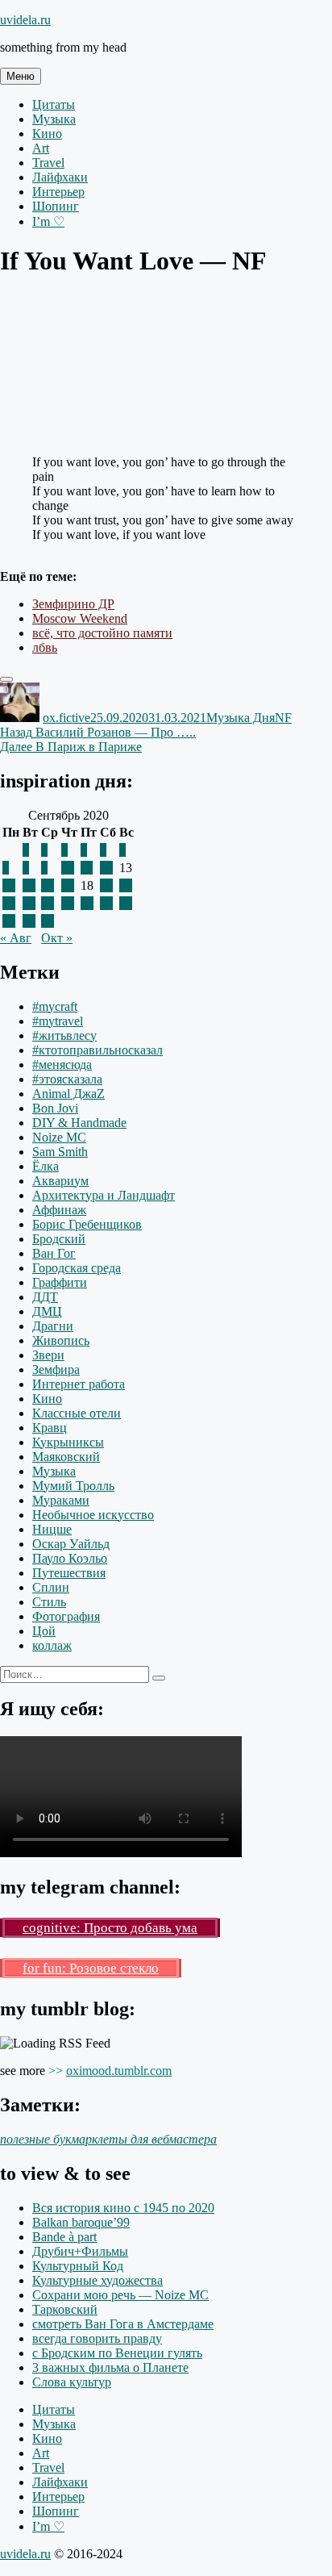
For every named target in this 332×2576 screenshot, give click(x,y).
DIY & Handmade (79, 1123)
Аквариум (60, 1181)
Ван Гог (54, 1253)
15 (29, 885)
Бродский (59, 1239)
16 (48, 885)
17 (68, 885)
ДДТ (45, 1297)
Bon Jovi (55, 1108)
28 (9, 921)
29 (29, 921)
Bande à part (64, 2237)
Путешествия (69, 1573)
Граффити (60, 1282)
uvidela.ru (25, 20)
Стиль (49, 1602)
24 (68, 903)
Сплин (51, 1587)
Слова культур (72, 2382)
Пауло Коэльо (70, 1558)
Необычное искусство (93, 1515)
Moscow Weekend (80, 618)
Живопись (61, 1340)
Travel (48, 163)
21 (9, 903)
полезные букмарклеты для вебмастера (108, 2139)
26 (106, 903)
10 (68, 868)
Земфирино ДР (73, 604)
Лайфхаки (60, 177)
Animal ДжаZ (68, 1094)
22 (29, 903)
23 (48, 903)
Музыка (54, 119)
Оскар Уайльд (71, 1544)
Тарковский (65, 2309)
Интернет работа (79, 1384)
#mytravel (58, 1021)
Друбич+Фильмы (80, 2251)
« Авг (16, 938)
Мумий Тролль (73, 1486)
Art (41, 148)
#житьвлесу (64, 1035)
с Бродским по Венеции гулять (117, 2353)
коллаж (52, 1645)
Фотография (66, 1616)
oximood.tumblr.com (119, 2071)
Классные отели (77, 1413)
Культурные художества (98, 2280)
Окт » (57, 938)
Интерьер (58, 192)
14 (9, 885)
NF (283, 718)
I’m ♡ (48, 221)
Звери (48, 1355)
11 (87, 868)
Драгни (53, 1326)
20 (126, 885)
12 (106, 868)
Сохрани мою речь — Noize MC (120, 2295)
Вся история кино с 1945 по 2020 (123, 2208)
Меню (21, 76)
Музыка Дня (241, 718)
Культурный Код (78, 2266)
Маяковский (66, 1457)
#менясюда (62, 1065)
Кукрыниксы (68, 1442)
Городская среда (77, 1268)
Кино (47, 134)
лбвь (45, 647)
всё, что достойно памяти (102, 633)
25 (87, 903)
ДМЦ (47, 1311)
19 (106, 885)
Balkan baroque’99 (81, 2222)
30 (48, 921)
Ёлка (46, 1166)
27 (126, 903)
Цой (44, 1631)
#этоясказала (67, 1079)
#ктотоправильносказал (98, 1050)
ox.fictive (66, 718)
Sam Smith (60, 1152)
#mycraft (55, 1006)
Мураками (61, 1500)
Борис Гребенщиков (87, 1224)
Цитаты (54, 104)
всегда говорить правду (97, 2338)
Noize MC (59, 1137)
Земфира (56, 1369)
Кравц (50, 1428)
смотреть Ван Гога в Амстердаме (123, 2324)
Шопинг (56, 206)
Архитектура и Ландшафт (104, 1195)
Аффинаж (59, 1210)
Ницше (52, 1529)
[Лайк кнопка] (6, 679)
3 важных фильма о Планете (110, 2367)
